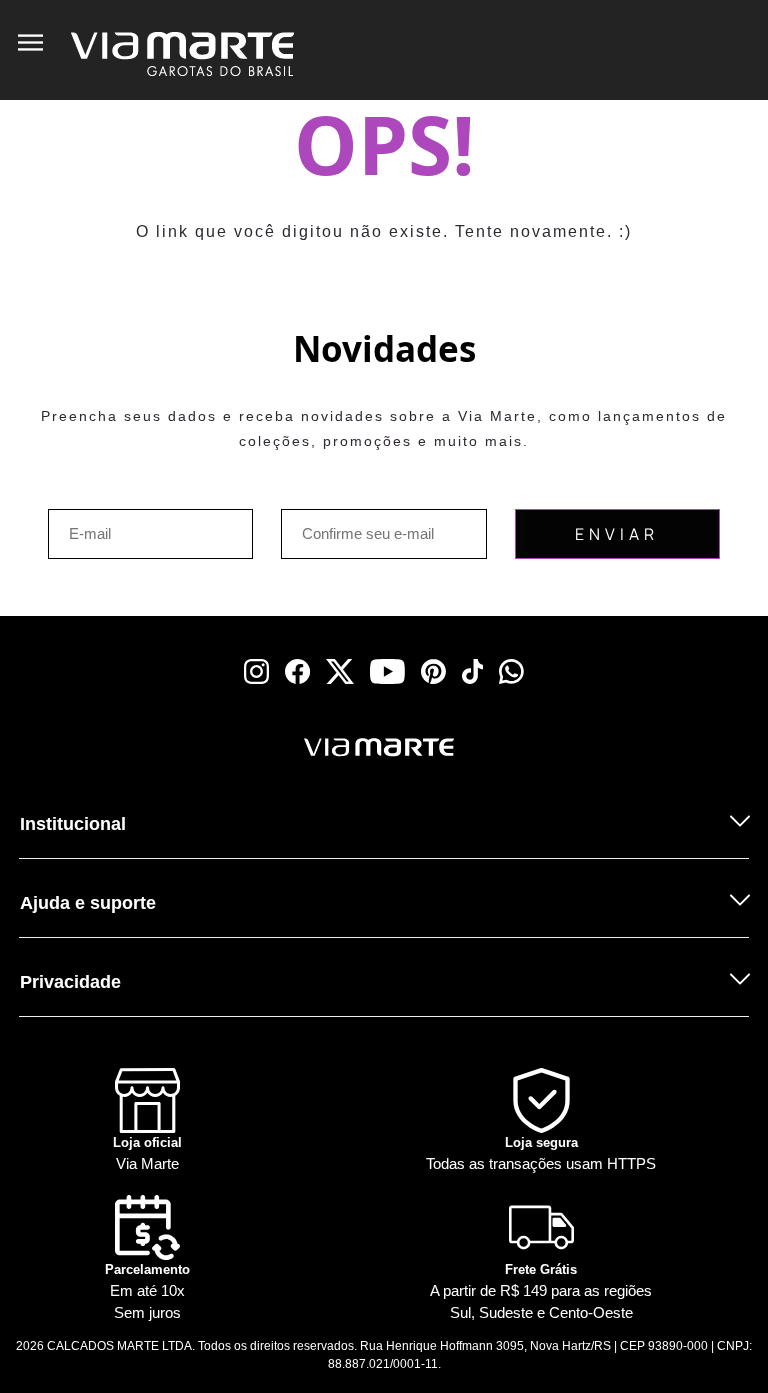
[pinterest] (433, 671)
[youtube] (387, 671)
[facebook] (297, 671)
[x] (340, 671)
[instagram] (256, 671)
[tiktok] (473, 671)
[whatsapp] (511, 671)
